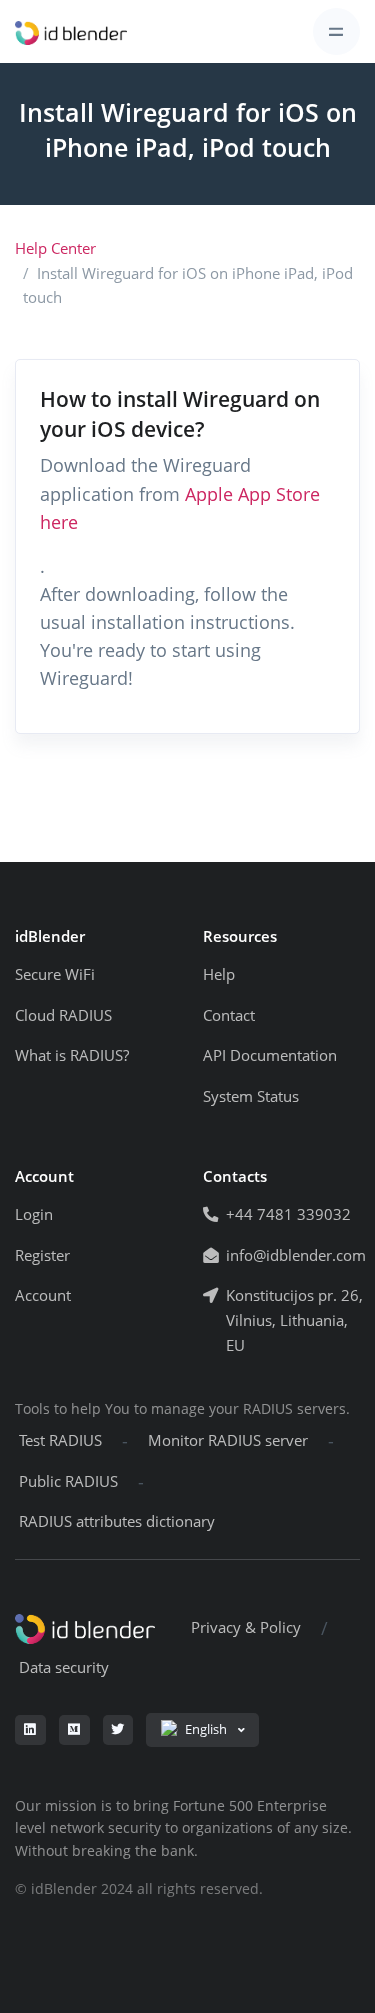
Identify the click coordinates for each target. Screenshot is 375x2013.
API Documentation (270, 1055)
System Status (251, 1096)
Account (43, 1295)
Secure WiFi (55, 974)
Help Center (55, 248)
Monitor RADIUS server (228, 1440)
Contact (229, 1015)
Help (219, 974)
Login (34, 1214)
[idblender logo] (71, 32)
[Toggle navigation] (336, 31)
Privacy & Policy (246, 1627)
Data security (64, 1667)
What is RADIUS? (72, 1055)
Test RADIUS (60, 1440)
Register (42, 1255)
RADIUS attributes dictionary (117, 1521)
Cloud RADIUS (63, 1015)
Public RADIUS (68, 1481)
